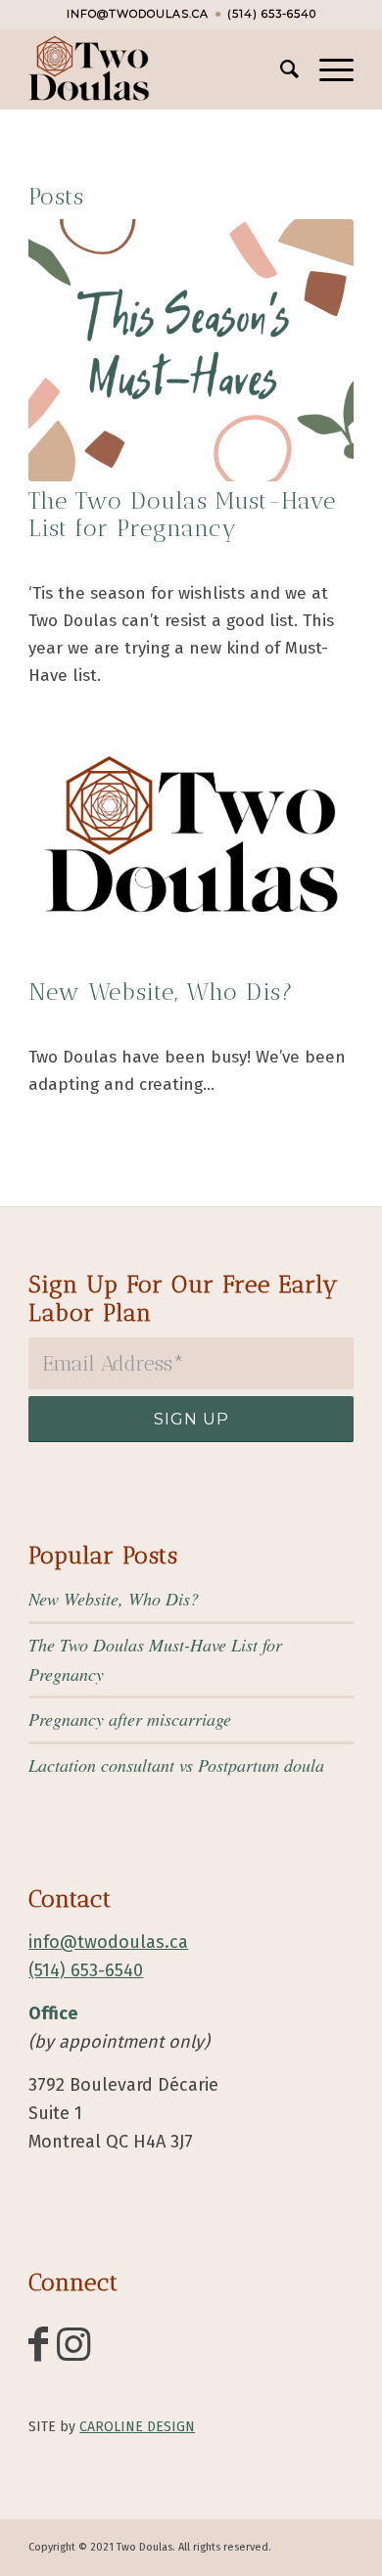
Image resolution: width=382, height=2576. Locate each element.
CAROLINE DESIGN (137, 2427)
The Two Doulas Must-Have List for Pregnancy (182, 515)
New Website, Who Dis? (161, 992)
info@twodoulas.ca (138, 14)
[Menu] (327, 69)
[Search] (280, 69)
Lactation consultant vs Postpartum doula (176, 1765)
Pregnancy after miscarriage (130, 1719)
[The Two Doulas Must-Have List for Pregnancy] (191, 350)
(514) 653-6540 (272, 14)
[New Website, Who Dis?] (191, 841)
